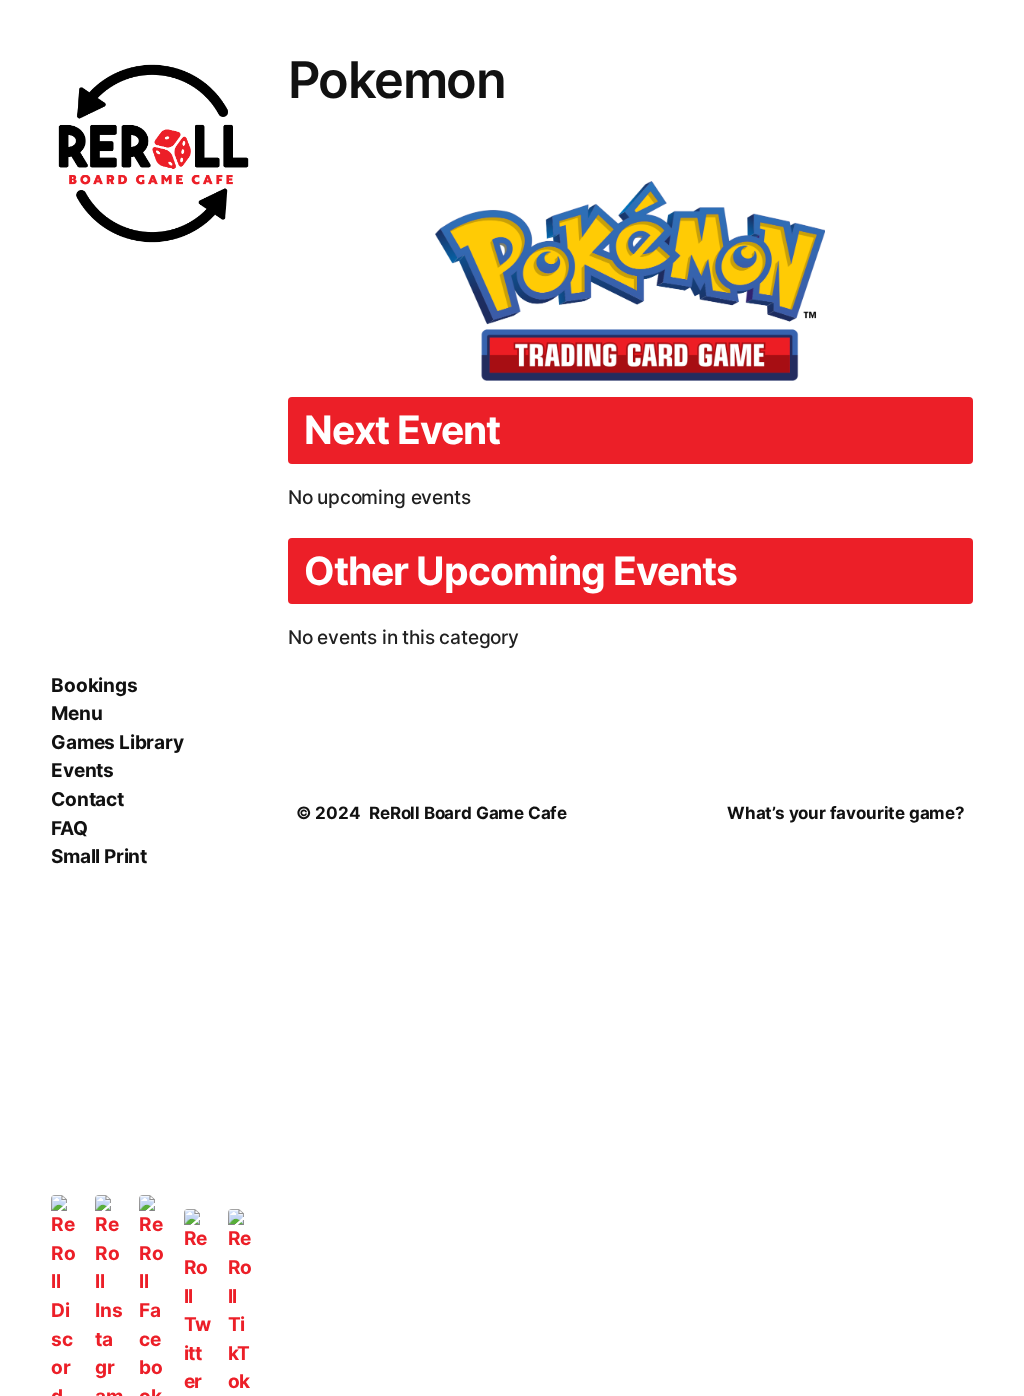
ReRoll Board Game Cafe (468, 813)
